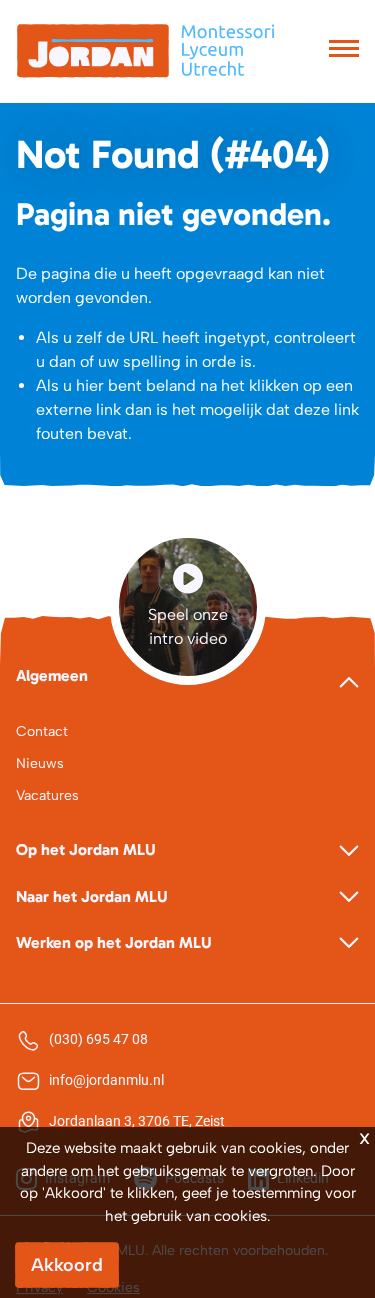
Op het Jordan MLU (86, 849)
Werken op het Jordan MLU (114, 942)
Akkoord (67, 1265)
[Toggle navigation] (344, 51)
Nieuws (40, 763)
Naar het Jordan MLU (92, 896)
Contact (42, 731)
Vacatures (47, 795)
